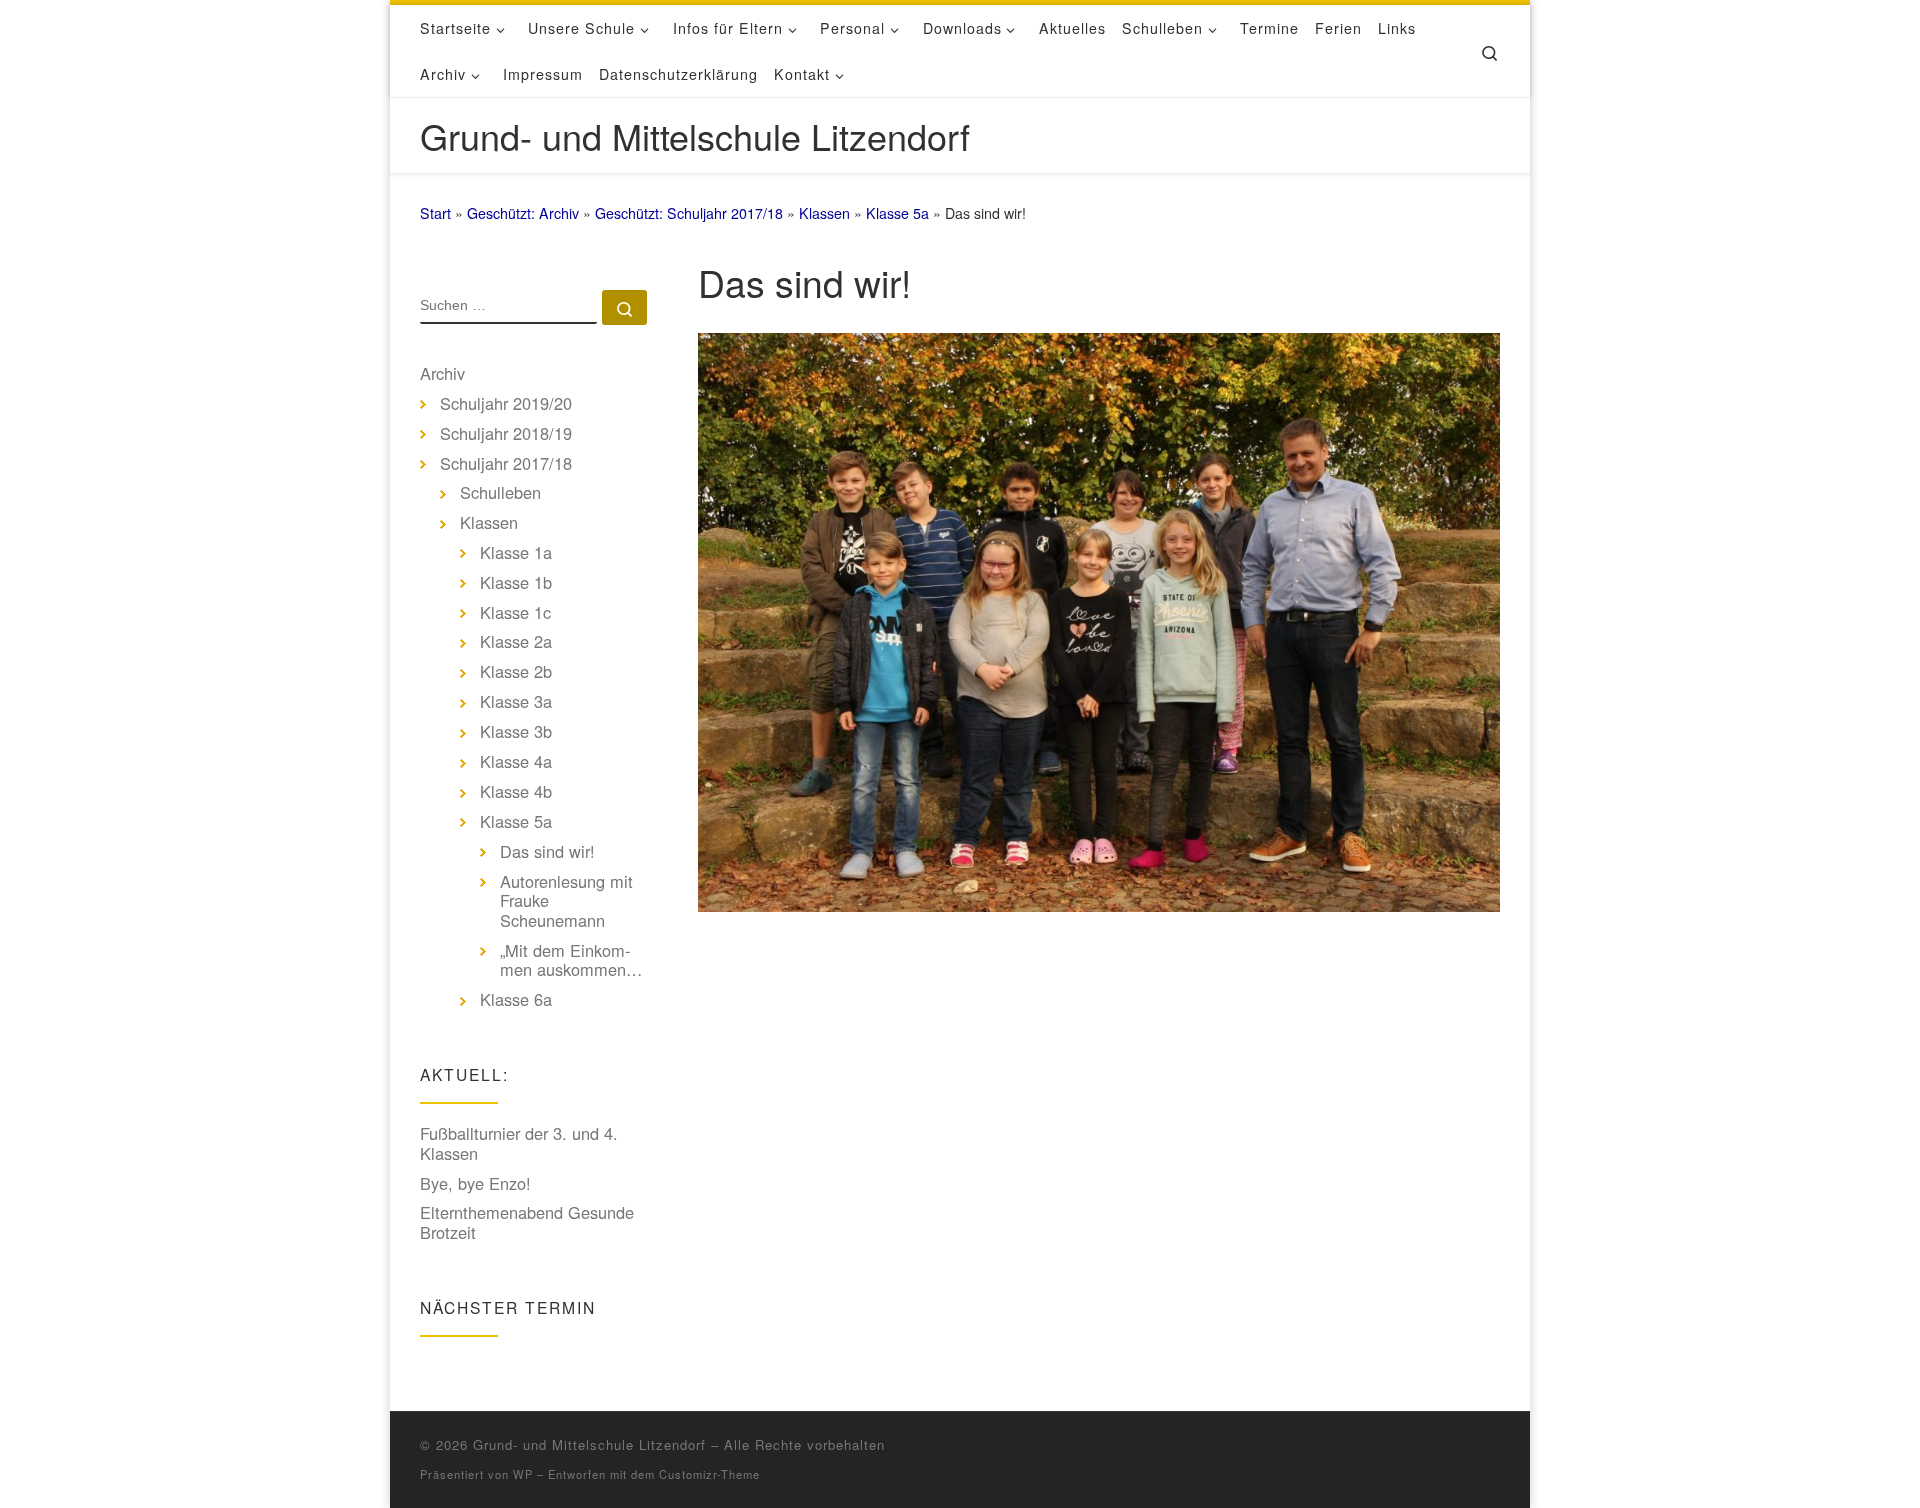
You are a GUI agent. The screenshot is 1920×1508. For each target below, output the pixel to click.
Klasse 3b (516, 732)
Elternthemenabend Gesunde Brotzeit (527, 1222)
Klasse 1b (516, 583)
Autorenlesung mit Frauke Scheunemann (566, 901)
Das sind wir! (547, 852)
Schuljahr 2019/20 (506, 404)
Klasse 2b (516, 672)
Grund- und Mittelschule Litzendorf (589, 1444)
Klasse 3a (516, 702)
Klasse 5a (897, 213)
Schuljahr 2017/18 (506, 464)
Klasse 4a (516, 762)
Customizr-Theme (709, 1474)
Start (435, 213)
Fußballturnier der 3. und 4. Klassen (519, 1143)
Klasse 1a (516, 553)
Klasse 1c (515, 613)
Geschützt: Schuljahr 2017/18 (689, 213)
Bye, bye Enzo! (475, 1184)
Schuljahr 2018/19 (506, 434)
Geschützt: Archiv (523, 213)
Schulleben (500, 493)
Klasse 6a (516, 1000)
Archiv (442, 374)
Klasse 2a (516, 642)
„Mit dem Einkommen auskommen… (571, 960)
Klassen (824, 213)
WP (523, 1474)
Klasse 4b (516, 792)
